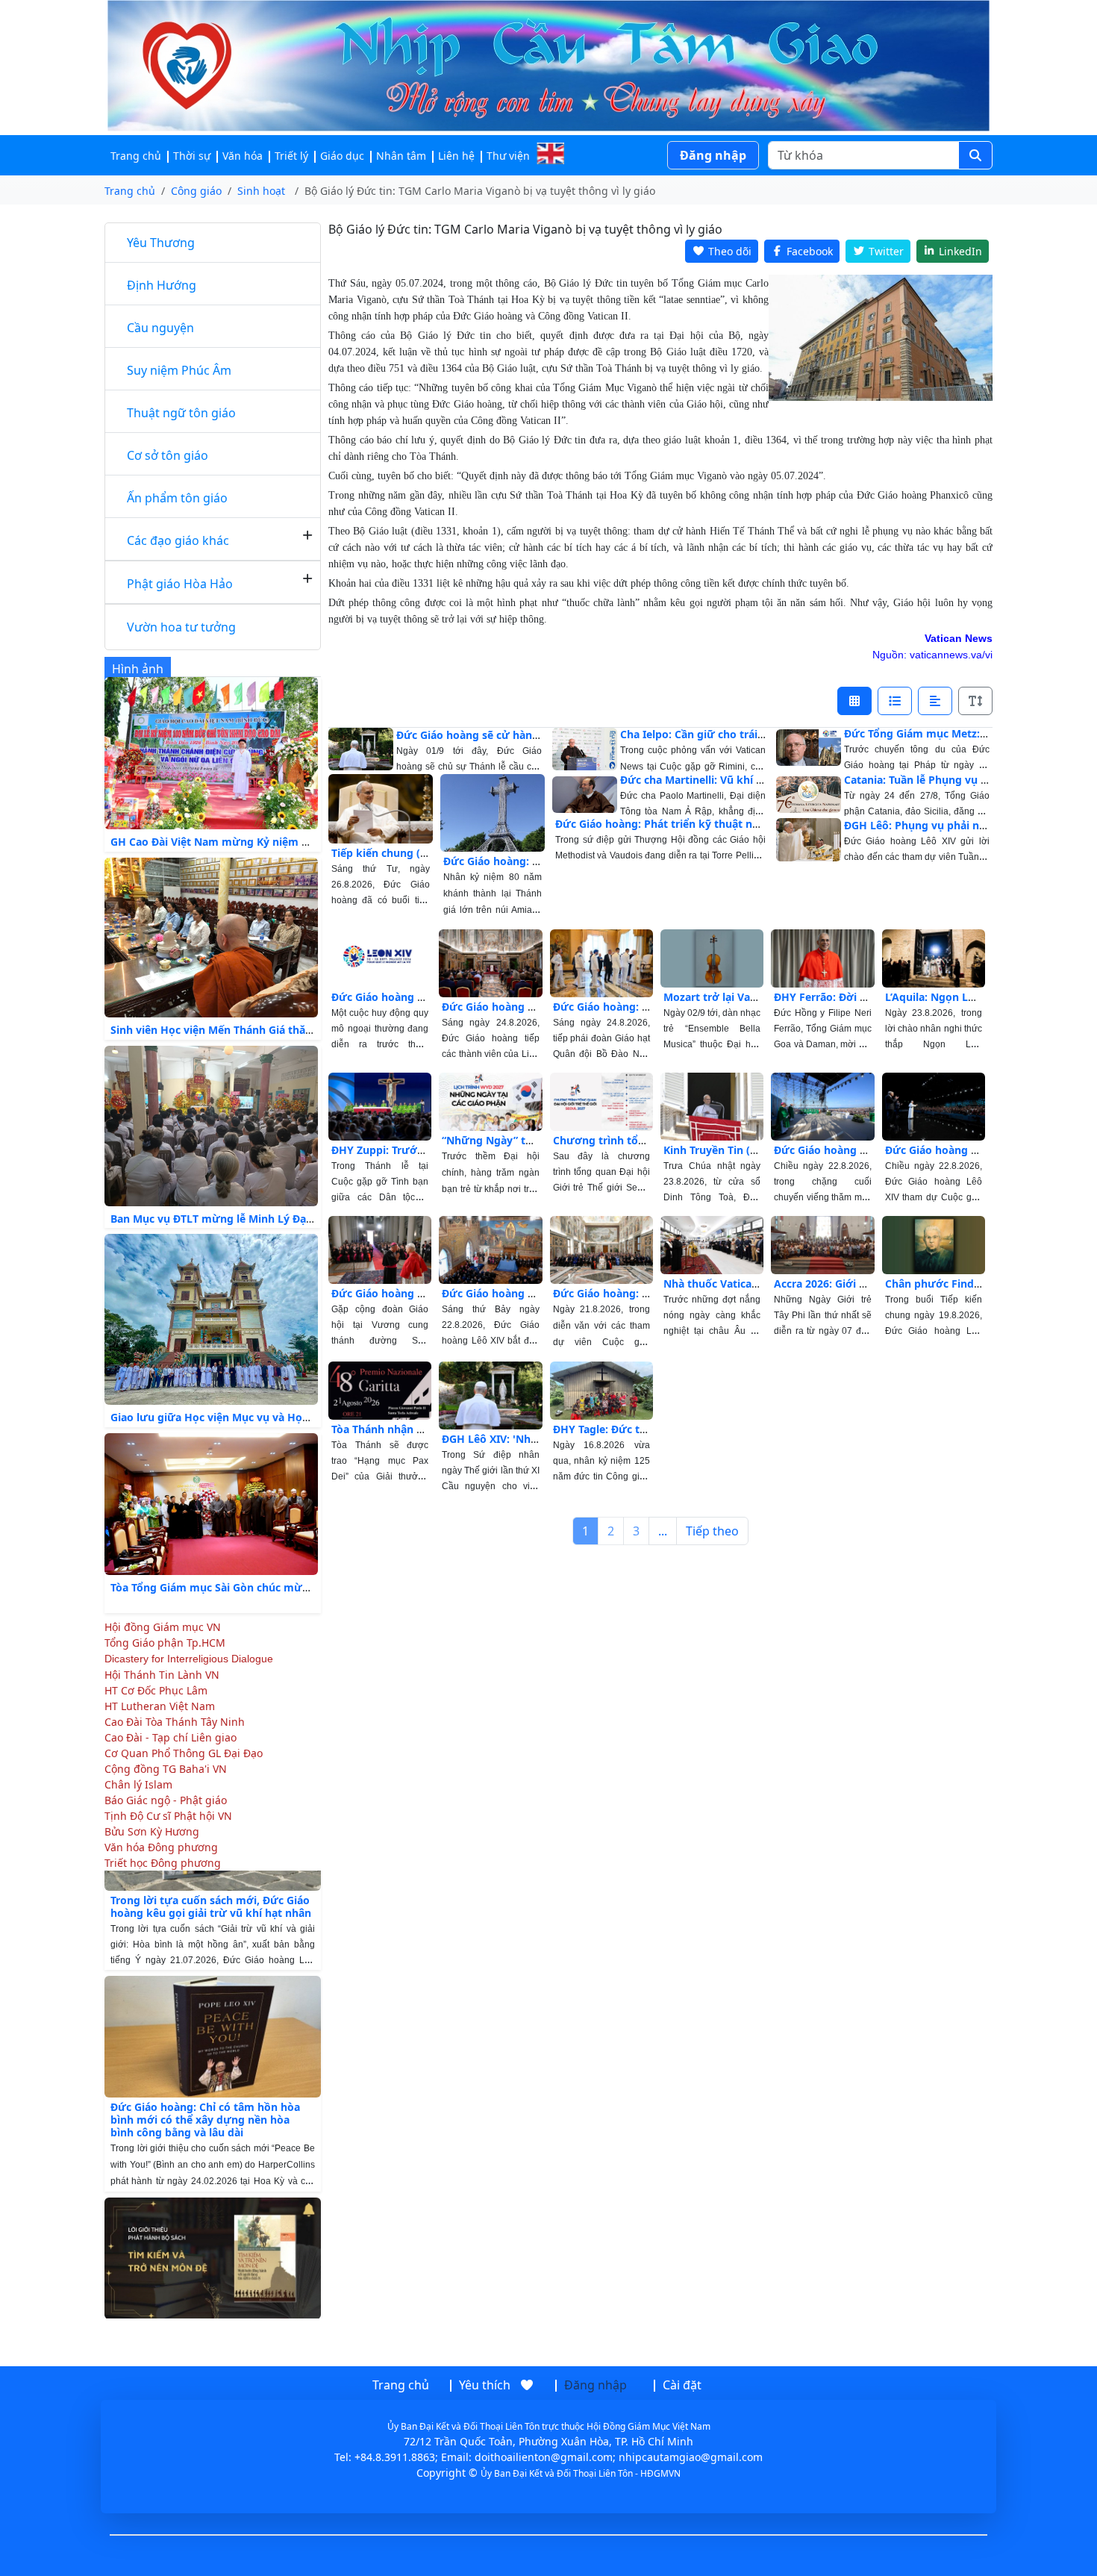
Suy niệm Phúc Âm (179, 370)
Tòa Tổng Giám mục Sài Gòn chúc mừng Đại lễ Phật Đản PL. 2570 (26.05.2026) (309, 1587)
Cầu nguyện (160, 328)
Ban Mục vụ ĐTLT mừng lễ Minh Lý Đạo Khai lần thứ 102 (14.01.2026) (287, 1219)
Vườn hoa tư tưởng (181, 627)
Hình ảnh (138, 669)
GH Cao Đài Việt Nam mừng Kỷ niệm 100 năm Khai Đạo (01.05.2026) (284, 842)
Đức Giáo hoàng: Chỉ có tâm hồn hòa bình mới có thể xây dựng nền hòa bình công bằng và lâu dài (205, 2081)
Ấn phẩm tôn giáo (177, 498)
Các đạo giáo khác (178, 540)
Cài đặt (682, 2385)
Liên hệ (456, 156)
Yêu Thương (161, 243)
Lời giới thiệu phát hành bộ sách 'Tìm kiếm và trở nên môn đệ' (207, 2295)
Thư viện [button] (508, 156)
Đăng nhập (713, 155)
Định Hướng (162, 285)
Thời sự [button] (192, 156)
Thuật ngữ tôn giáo (181, 413)
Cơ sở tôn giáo (168, 455)
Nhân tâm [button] (401, 156)
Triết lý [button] (291, 156)
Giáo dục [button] (342, 156)
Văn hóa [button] (243, 156)
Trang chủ (136, 156)
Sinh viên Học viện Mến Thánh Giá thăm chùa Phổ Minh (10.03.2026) (285, 1030)
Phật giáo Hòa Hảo (180, 584)
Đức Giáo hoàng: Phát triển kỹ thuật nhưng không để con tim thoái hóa (741, 824)
